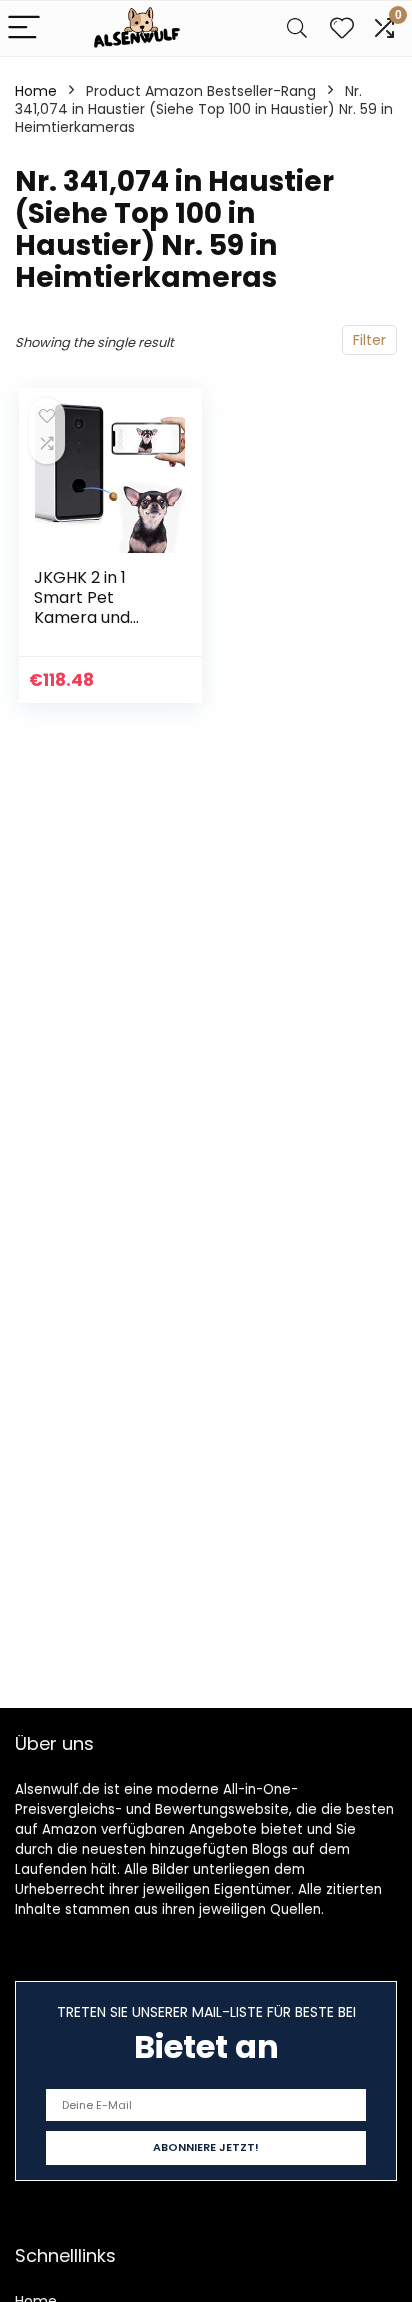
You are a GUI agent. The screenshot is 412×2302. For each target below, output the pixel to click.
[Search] (297, 28)
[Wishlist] (342, 28)
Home (36, 91)
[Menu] (24, 28)
